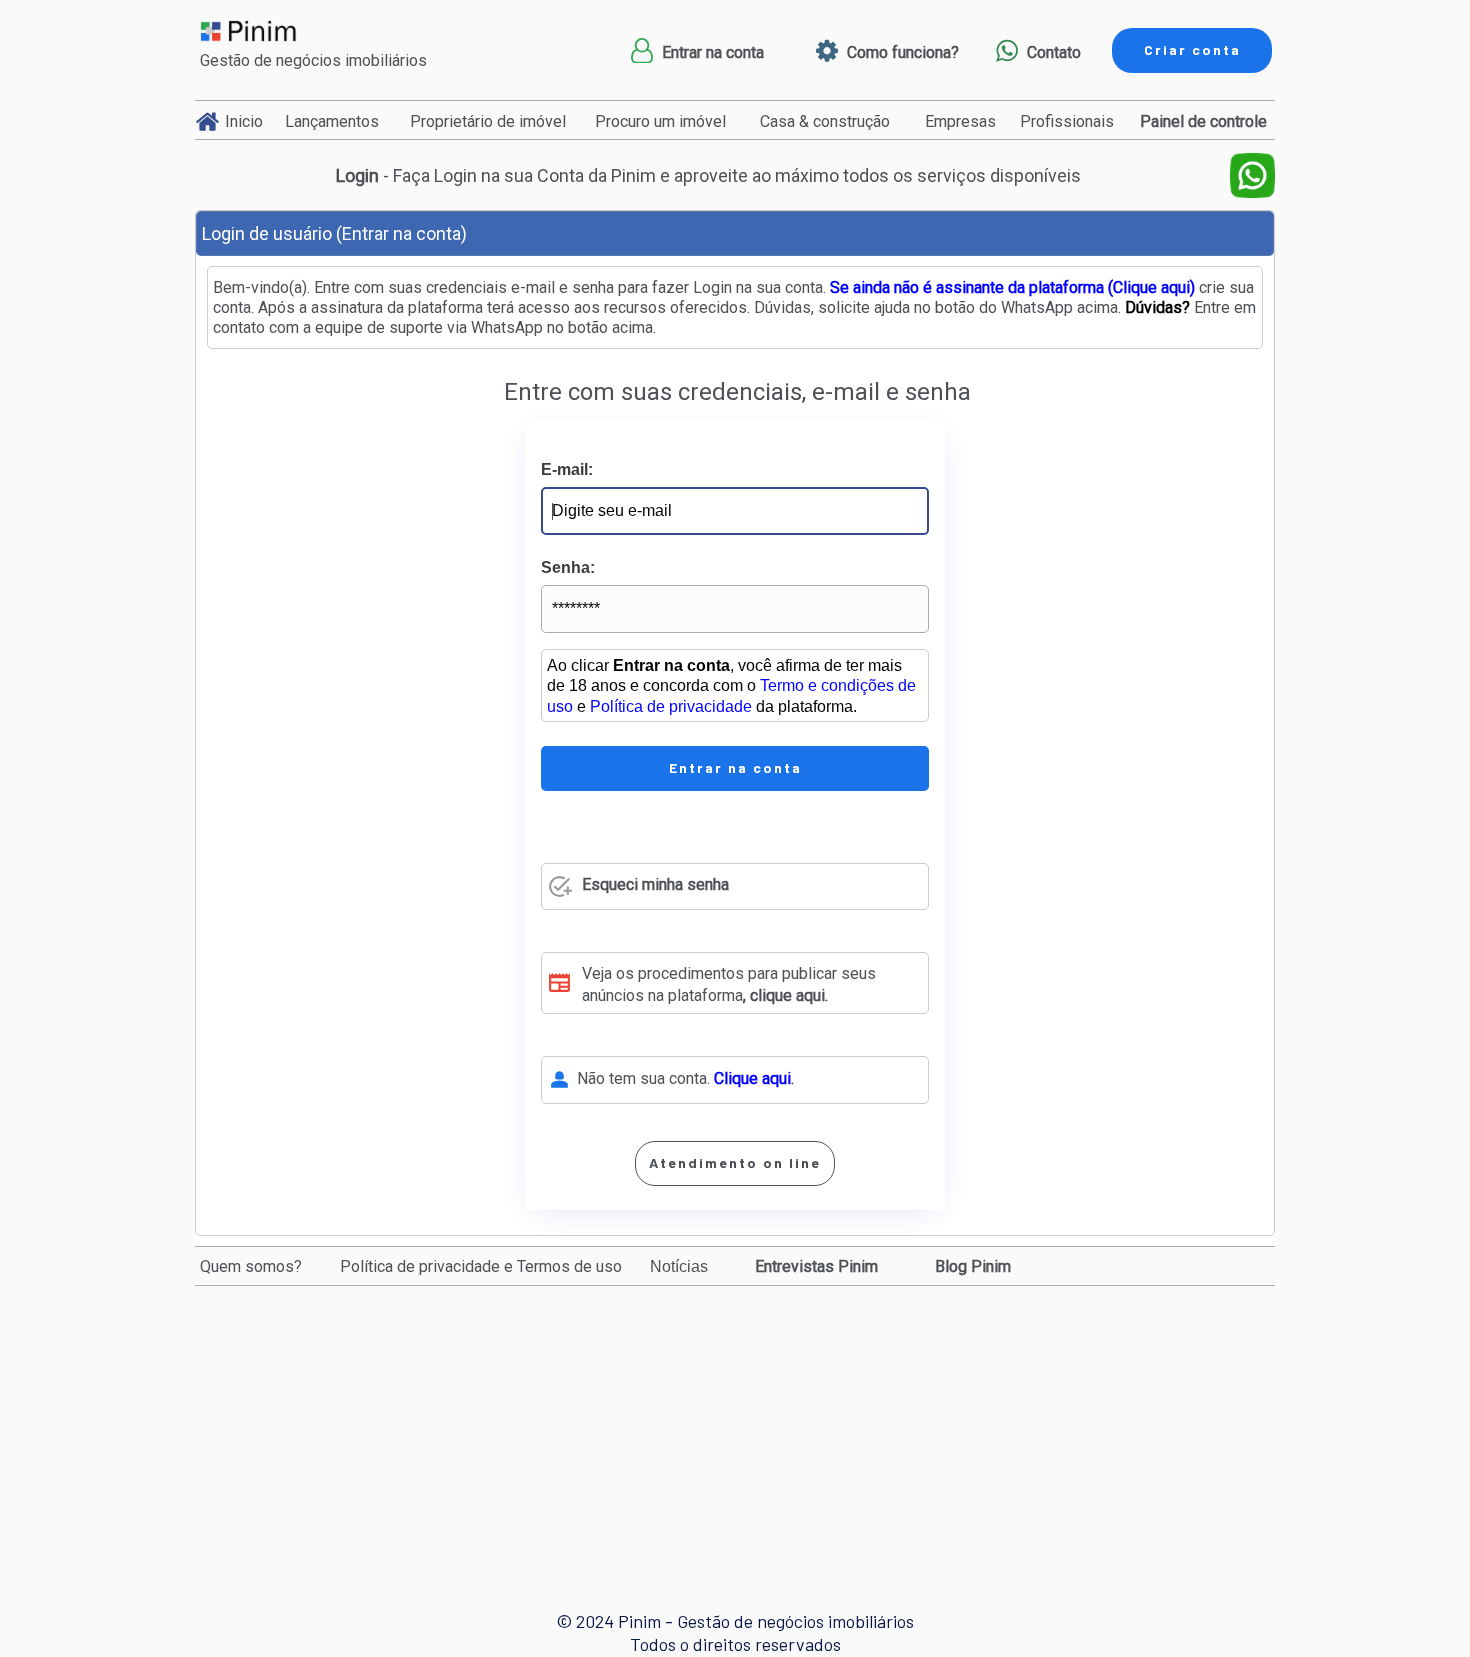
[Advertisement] (739, 1430)
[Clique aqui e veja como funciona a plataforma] (827, 50)
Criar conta (1192, 49)
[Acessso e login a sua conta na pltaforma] (642, 50)
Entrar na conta (735, 767)
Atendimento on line (735, 1162)
